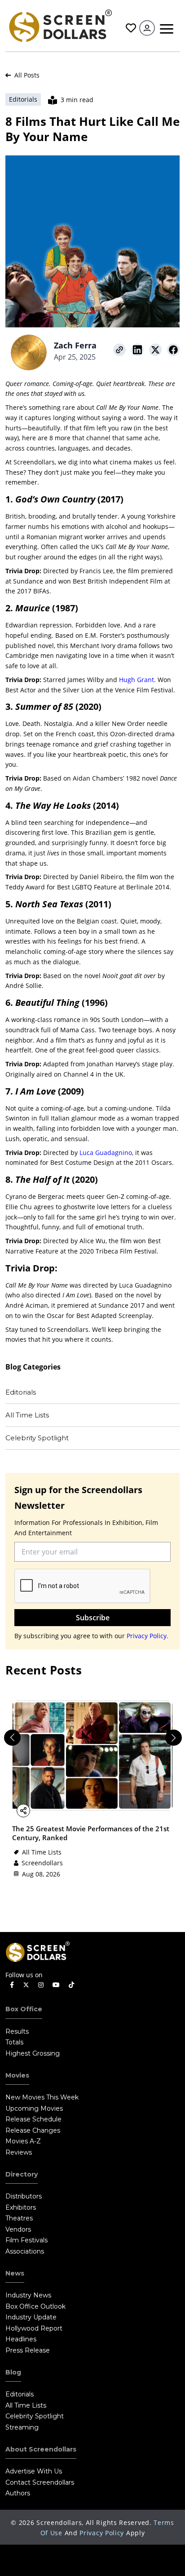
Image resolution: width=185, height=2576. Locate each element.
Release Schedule (33, 2119)
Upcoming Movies (34, 2108)
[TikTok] (71, 1985)
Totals (14, 2042)
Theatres (19, 2218)
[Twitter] (26, 1984)
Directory (22, 2174)
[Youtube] (56, 1985)
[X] (53, 1810)
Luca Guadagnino (106, 1153)
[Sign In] (147, 28)
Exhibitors (21, 2207)
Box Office (24, 2009)
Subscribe (93, 1618)
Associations (25, 2251)
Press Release (28, 2350)
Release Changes (33, 2130)
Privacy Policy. (148, 1636)
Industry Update (31, 2317)
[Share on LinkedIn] (137, 350)
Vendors (18, 2229)
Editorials (21, 1392)
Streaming (22, 2427)
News (15, 2273)
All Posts (26, 75)
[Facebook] (12, 1985)
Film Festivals (26, 2240)
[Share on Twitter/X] (155, 350)
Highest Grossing (33, 2053)
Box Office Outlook (35, 2306)
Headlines (21, 2339)
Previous (9, 1734)
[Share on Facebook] (173, 350)
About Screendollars (41, 2449)
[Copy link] (119, 350)
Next (170, 1734)
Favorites (130, 28)
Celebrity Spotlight (37, 1438)
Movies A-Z (23, 2141)
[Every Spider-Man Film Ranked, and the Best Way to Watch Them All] (92, 1755)
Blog (13, 2372)
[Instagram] (41, 1985)
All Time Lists (27, 1415)
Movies (17, 2075)
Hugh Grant (137, 680)
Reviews (19, 2152)
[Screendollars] (60, 25)
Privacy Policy (102, 2533)
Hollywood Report (34, 2328)
